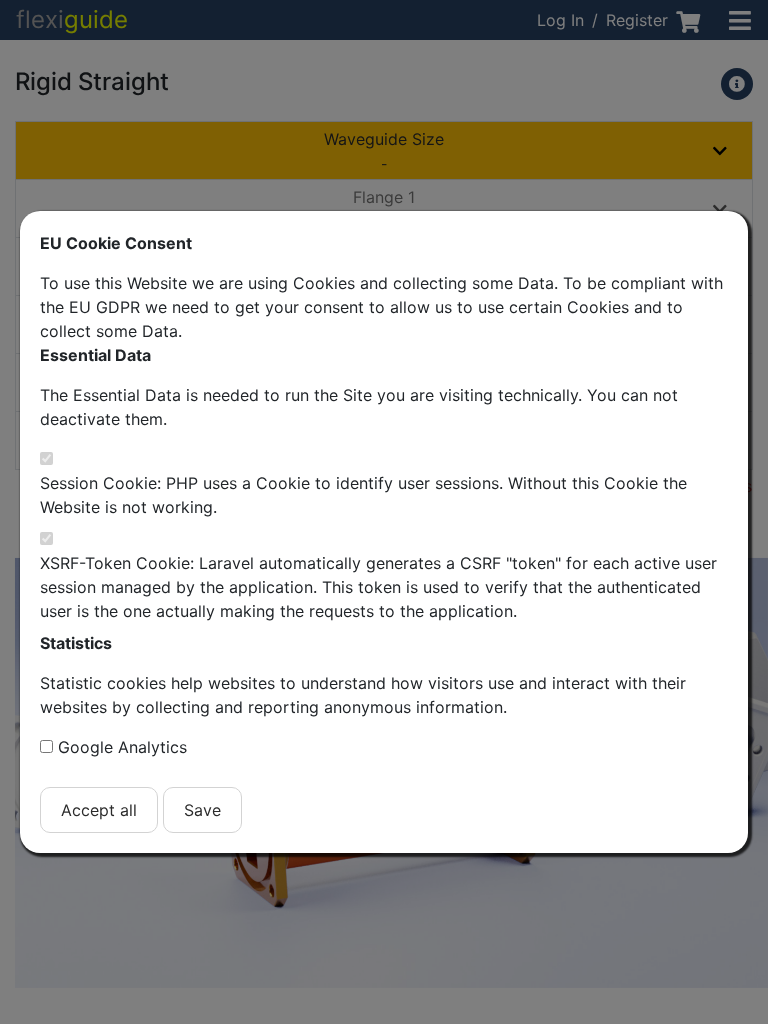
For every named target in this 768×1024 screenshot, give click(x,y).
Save (202, 810)
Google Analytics (122, 747)
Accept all (99, 810)
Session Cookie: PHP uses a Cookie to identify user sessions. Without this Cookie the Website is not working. (363, 495)
